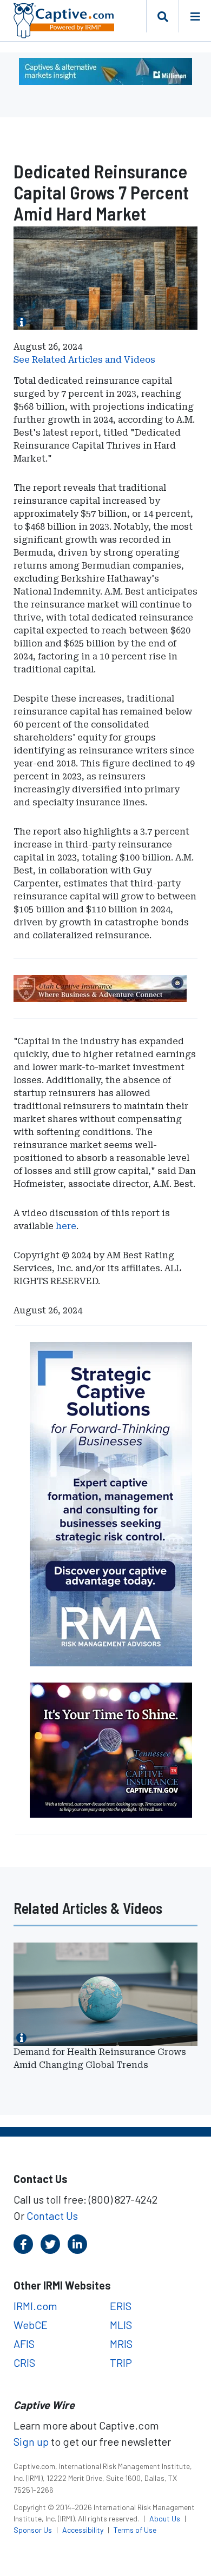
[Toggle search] (162, 16)
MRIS (121, 2344)
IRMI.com (35, 2306)
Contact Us (52, 2215)
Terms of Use (135, 2530)
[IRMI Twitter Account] (50, 2244)
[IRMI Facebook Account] (23, 2244)
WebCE (31, 2325)
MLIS (121, 2325)
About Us (166, 2518)
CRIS (24, 2363)
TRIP (121, 2363)
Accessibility (84, 2530)
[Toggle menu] (195, 16)
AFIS (24, 2344)
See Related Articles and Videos (84, 360)
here (66, 1226)
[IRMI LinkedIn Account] (77, 2244)
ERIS (121, 2306)
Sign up (31, 2441)
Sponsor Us (34, 2530)
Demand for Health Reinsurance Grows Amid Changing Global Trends (100, 2058)
